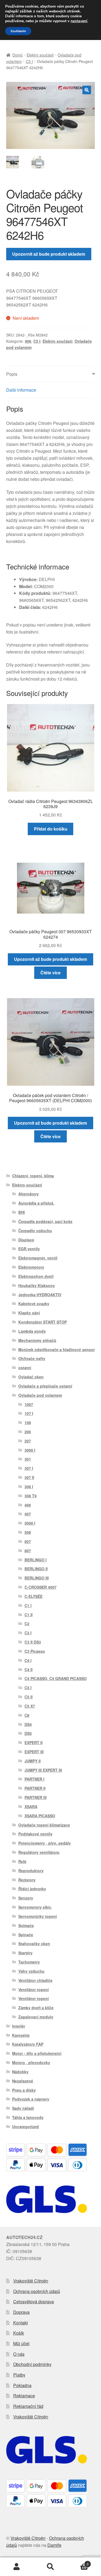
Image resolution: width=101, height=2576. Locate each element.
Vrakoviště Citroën (31, 2281)
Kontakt (20, 2323)
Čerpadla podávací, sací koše (45, 1221)
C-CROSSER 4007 (41, 1587)
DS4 (28, 1724)
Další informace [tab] (21, 390)
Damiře (54, 2545)
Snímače (26, 1925)
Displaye (26, 1240)
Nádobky (20, 2072)
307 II (29, 1477)
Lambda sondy (32, 1331)
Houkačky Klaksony (37, 1285)
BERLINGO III (37, 1578)
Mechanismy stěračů (37, 1340)
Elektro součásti (40, 55)
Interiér (19, 2026)
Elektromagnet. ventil (38, 1258)
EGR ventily (29, 1249)
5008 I (30, 1523)
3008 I (30, 1450)
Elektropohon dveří (36, 1276)
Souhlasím (18, 31)
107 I (29, 1413)
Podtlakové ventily (35, 1834)
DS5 (28, 1733)
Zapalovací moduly (36, 2017)
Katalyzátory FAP (28, 2044)
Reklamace (24, 2396)
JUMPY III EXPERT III (43, 1770)
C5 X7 (30, 1706)
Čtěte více (50, 973)
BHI (22, 1212)
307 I (29, 1468)
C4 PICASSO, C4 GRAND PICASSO (56, 1678)
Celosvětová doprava (34, 2302)
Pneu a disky (24, 2090)
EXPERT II (34, 1742)
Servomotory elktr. (35, 1907)
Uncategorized (25, 2127)
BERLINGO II (36, 1569)
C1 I (28, 1605)
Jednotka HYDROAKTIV (40, 1295)
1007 (29, 1404)
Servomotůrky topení (38, 1916)
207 (28, 1441)
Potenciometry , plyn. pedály (45, 1843)
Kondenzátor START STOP (43, 1322)
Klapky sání (29, 1313)
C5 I (29, 61)
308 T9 (31, 1496)
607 (28, 1541)
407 (28, 1514)
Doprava (21, 2312)
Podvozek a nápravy (31, 2099)
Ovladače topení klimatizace (44, 1825)
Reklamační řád (28, 2406)
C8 (27, 1715)
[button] (87, 90)
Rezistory (27, 1880)
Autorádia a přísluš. (36, 1203)
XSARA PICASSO (40, 1816)
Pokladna (22, 2385)
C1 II (29, 1615)
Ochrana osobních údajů (37, 2291)
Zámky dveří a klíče (36, 2008)
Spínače (26, 1935)
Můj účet (21, 2343)
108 (28, 1422)
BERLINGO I (36, 1560)
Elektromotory (31, 1267)
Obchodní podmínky (32, 2364)
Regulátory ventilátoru (39, 1852)
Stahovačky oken (34, 1944)
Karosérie (21, 2035)
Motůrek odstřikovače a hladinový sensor (57, 1349)
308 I (29, 1487)
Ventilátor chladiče (35, 1980)
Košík (19, 2333)
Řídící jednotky (32, 1889)
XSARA (31, 1807)
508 (28, 1532)
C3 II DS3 (33, 1642)
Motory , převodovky (31, 2062)
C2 (27, 1624)
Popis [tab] (12, 374)
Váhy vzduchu (31, 1971)
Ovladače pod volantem (40, 1395)
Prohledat (50, 2567)
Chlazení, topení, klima (33, 1176)
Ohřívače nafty (32, 1358)
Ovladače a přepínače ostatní (45, 1386)
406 (28, 341)
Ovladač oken (31, 1377)
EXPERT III (34, 1752)
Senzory (26, 1898)
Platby (19, 2375)
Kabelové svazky (34, 1304)
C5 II (29, 1697)
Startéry (25, 1953)
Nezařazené (23, 2081)
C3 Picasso (35, 1651)
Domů (18, 55)
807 (28, 1551)
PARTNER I (34, 1779)
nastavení (79, 21)
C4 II (29, 1669)
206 (28, 1432)
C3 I (28, 1633)
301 (28, 1459)
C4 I (28, 1660)
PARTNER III (36, 1797)
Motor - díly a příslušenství (37, 2053)
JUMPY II (33, 1761)
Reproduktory (31, 1871)
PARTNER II (35, 1788)
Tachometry (29, 1962)
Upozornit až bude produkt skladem (49, 254)
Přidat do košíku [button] (51, 829)
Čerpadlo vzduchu (35, 1231)
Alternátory (29, 1194)
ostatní (25, 1368)
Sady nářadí (23, 2108)
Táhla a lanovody (28, 2117)
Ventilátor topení (34, 1990)
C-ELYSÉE (34, 1596)
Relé (22, 1861)
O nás (19, 2354)
